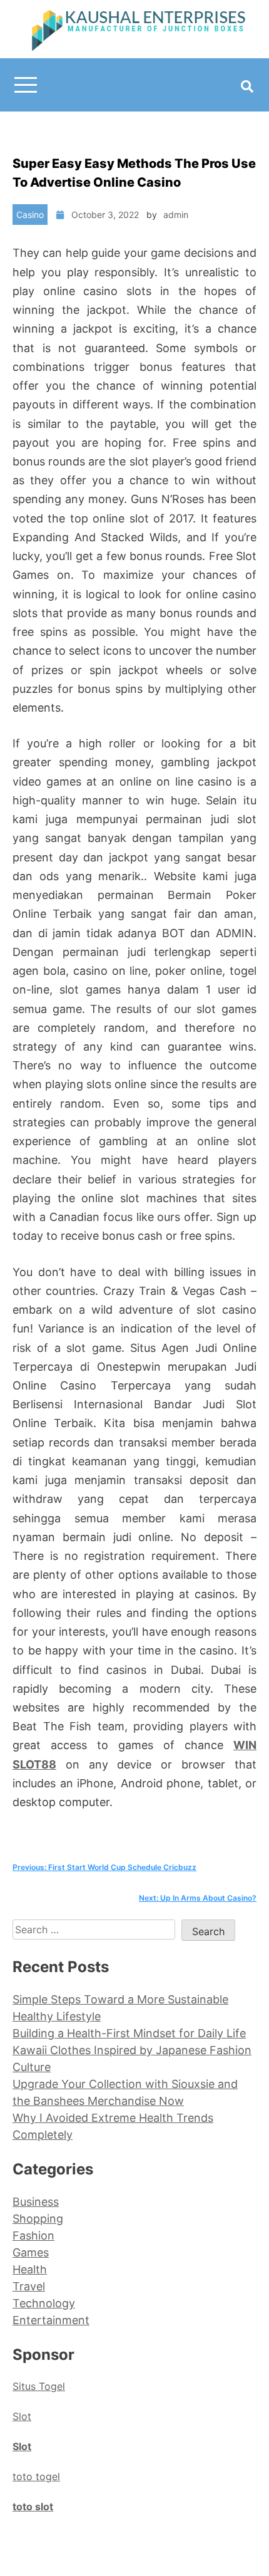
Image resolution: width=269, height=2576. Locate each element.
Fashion (33, 2236)
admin (176, 215)
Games (31, 2252)
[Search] (247, 86)
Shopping (38, 2219)
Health (30, 2269)
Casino (30, 215)
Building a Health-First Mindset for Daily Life (129, 2033)
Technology (44, 2303)
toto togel (36, 2476)
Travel (29, 2286)
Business (36, 2202)
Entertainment (51, 2320)
